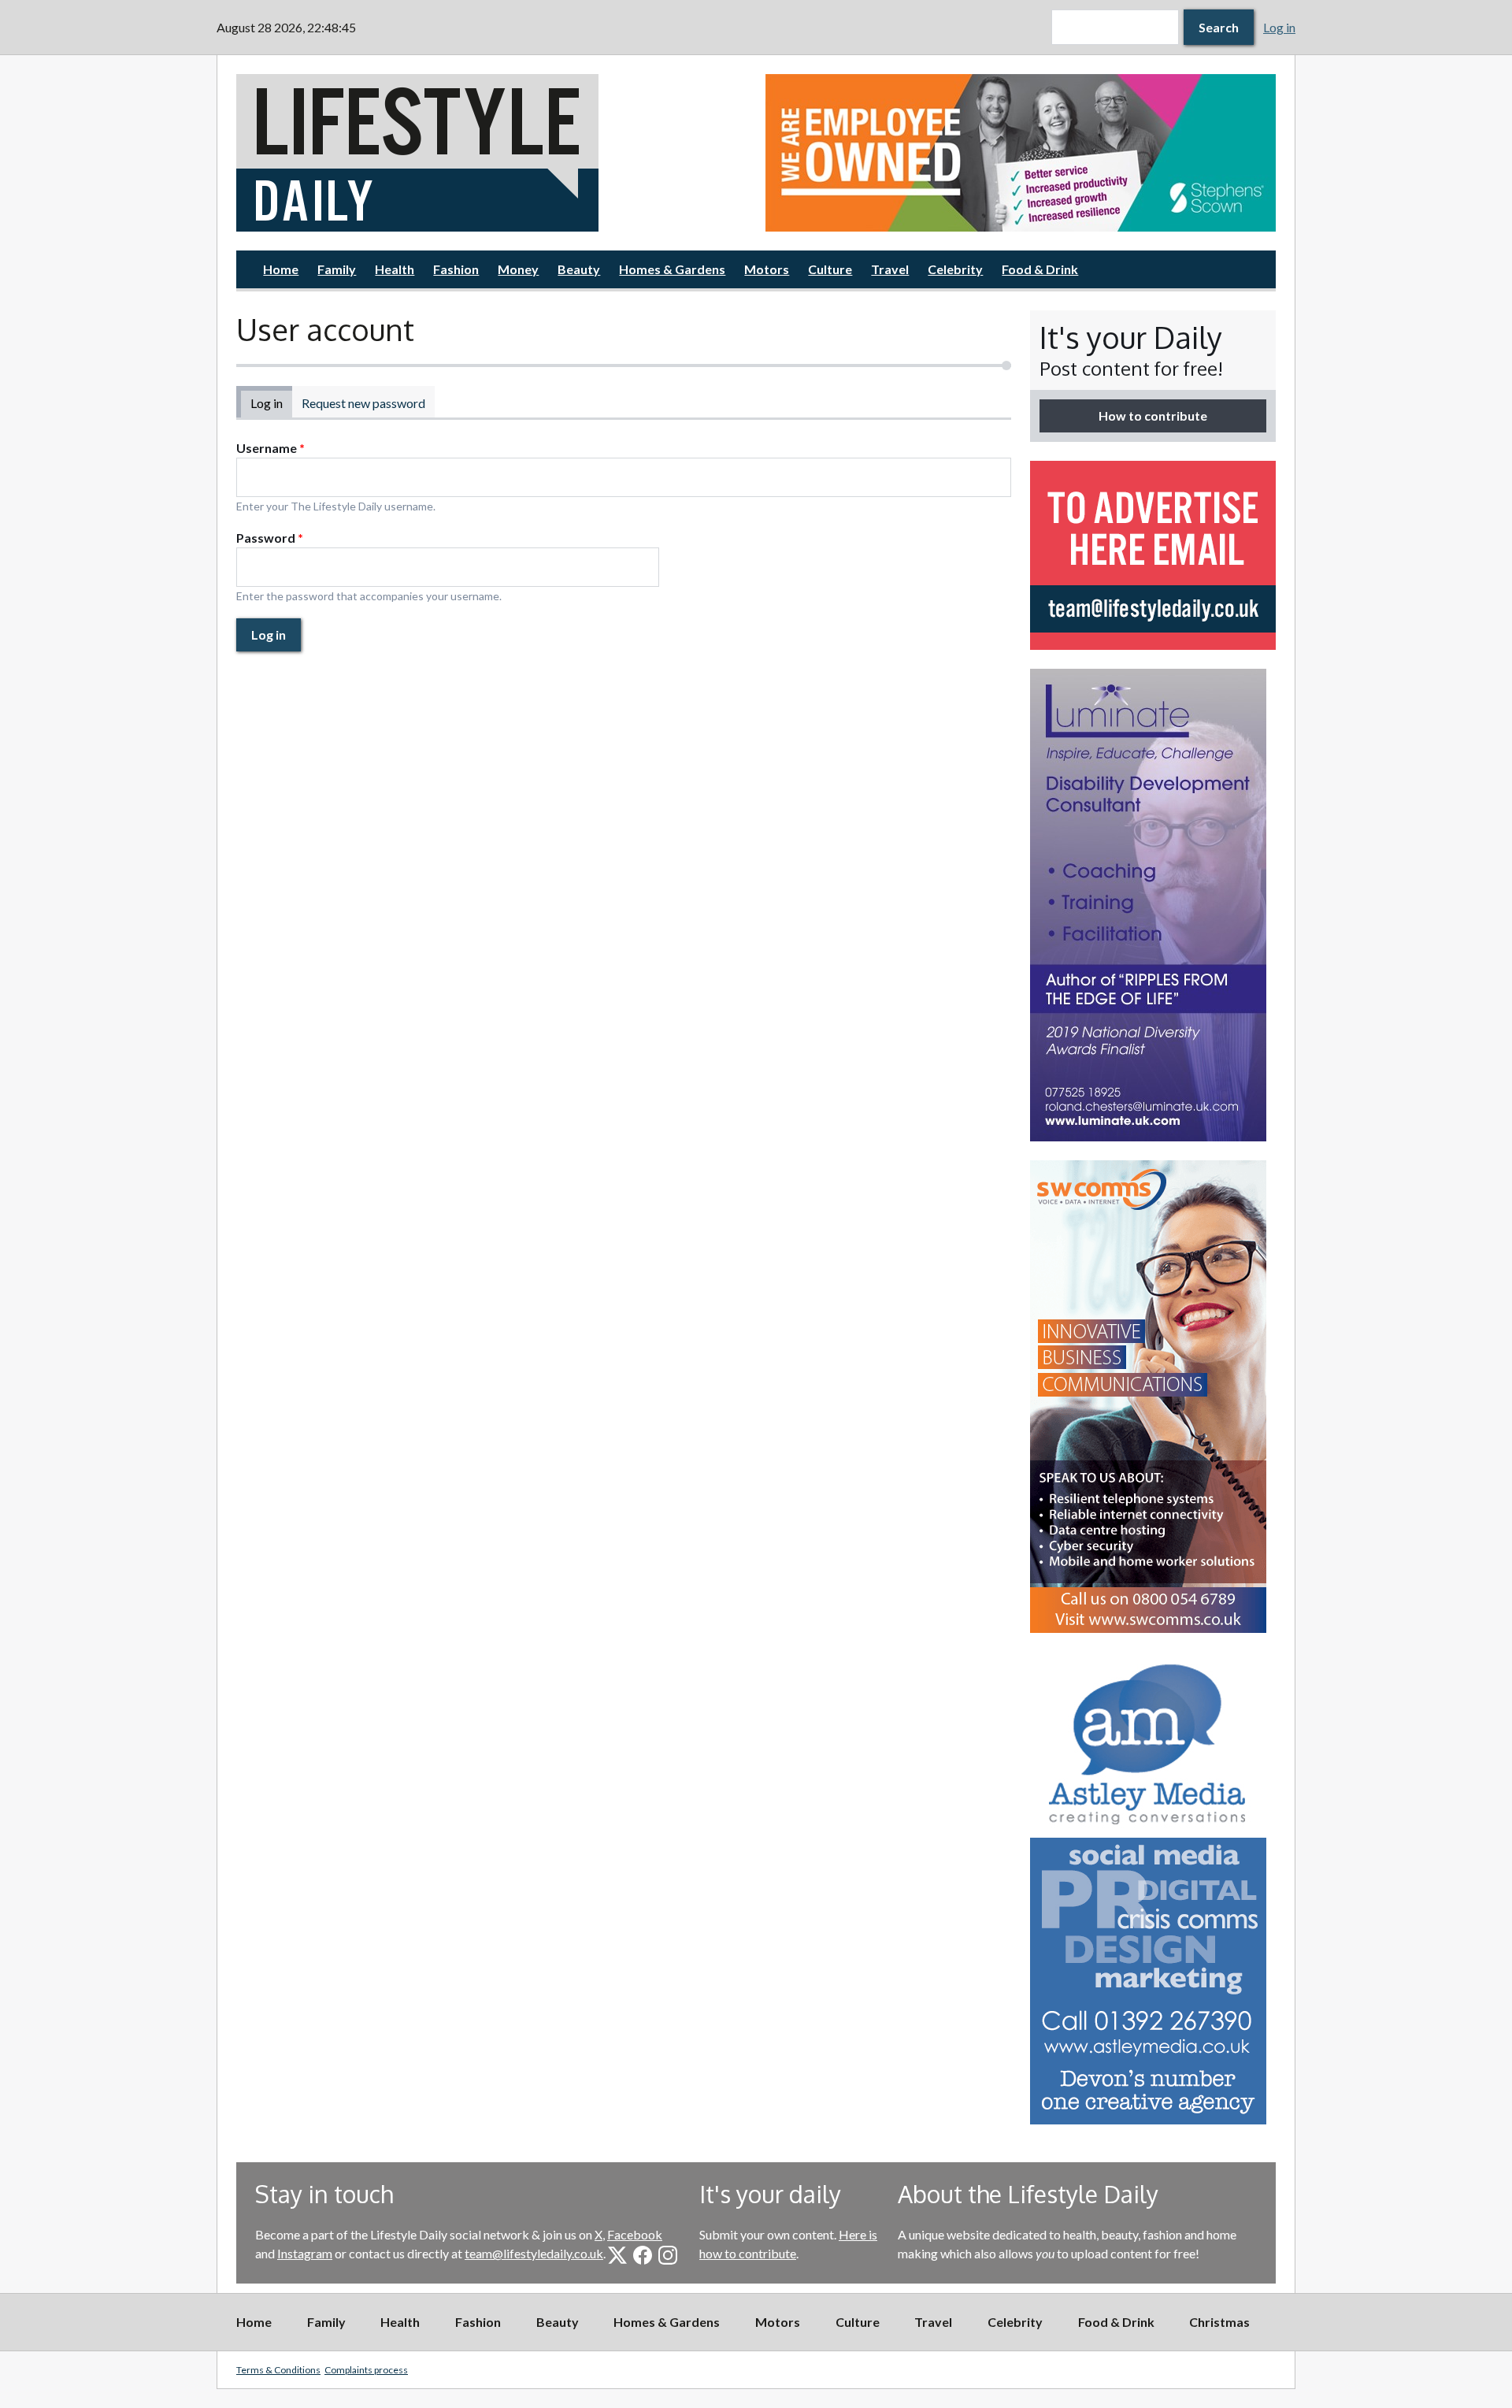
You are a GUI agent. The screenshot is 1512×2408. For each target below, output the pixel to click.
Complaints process (366, 2370)
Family (337, 269)
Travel (890, 269)
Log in (1279, 27)
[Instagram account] (668, 2255)
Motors (767, 269)
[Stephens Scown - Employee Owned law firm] (1021, 153)
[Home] (491, 153)
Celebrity (955, 269)
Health (395, 269)
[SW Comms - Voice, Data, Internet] (1153, 1397)
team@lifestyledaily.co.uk (534, 2253)
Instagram (305, 2253)
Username (271, 448)
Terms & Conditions (278, 2370)
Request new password (363, 403)
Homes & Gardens (672, 269)
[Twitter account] (617, 2255)
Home (281, 269)
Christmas (1219, 2322)
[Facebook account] (643, 2255)
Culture (830, 269)
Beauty (579, 269)
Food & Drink (1040, 269)
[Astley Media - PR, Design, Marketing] (1153, 1888)
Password (270, 538)
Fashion (456, 269)
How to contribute (1153, 416)
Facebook (635, 2234)
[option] (1021, 153)
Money (518, 269)
